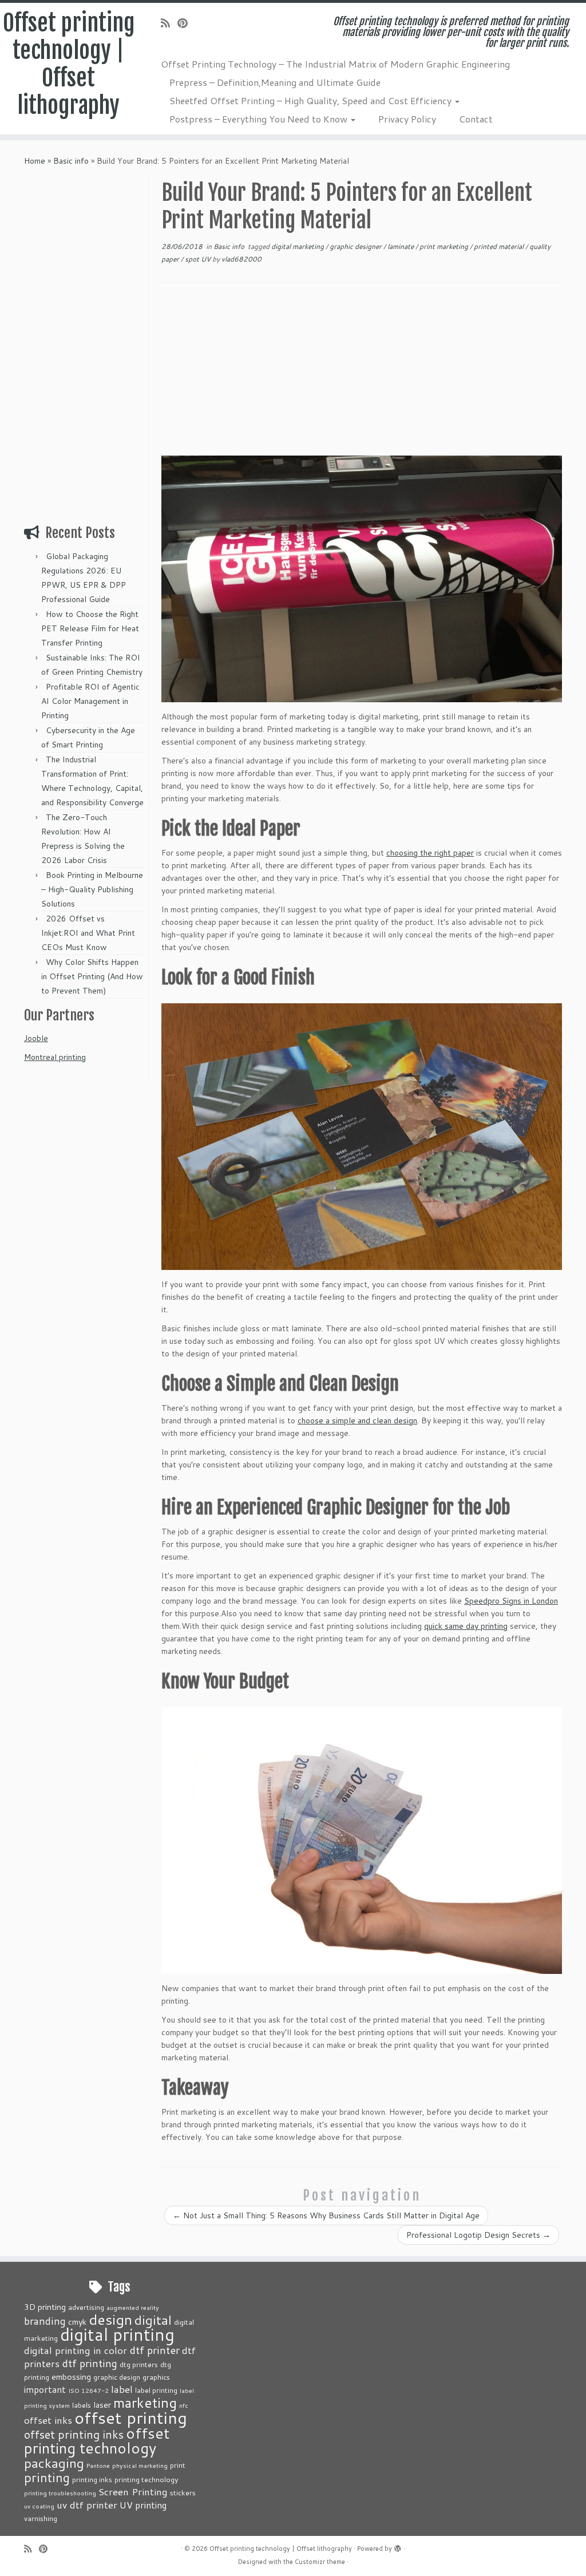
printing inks (92, 2479)
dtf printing (90, 2363)
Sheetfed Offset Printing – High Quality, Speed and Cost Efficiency (312, 100)
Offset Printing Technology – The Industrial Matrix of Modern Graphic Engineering (335, 64)
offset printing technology (97, 2440)
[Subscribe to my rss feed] (169, 23)
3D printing (45, 2307)
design (110, 2319)
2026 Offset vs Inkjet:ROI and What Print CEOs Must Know (88, 933)
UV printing (143, 2505)
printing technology (146, 2479)
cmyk (77, 2322)
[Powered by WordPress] (398, 2546)
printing (47, 2477)
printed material (500, 246)
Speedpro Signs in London (511, 1601)
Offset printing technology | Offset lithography (69, 64)
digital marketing (298, 246)
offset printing (131, 2417)
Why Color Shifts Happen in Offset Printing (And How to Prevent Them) (92, 976)
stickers (183, 2492)
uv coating (39, 2506)
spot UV (199, 259)
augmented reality (133, 2307)
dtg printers (139, 2364)
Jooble (36, 1038)
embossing (71, 2377)
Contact (476, 119)
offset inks (48, 2420)
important (45, 2389)
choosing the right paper (430, 853)
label (122, 2389)
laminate (401, 246)
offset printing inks (74, 2434)
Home (35, 161)
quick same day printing (466, 1626)
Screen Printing (133, 2491)
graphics (156, 2377)
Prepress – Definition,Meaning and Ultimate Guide (275, 82)
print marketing (445, 246)
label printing (156, 2390)
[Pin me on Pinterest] (186, 23)
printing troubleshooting (60, 2493)
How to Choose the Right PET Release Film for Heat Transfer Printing (90, 628)
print (178, 2465)
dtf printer (155, 2350)
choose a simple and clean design (357, 1420)
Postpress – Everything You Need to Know (260, 119)
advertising (86, 2307)
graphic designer (357, 246)
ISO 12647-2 (88, 2390)
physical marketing (140, 2465)
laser (102, 2405)
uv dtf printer (87, 2504)
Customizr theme (320, 2562)
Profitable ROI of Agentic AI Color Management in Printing (90, 701)
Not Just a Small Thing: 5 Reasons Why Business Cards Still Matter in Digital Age (326, 2215)
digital (153, 2320)
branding (45, 2321)
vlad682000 (241, 259)
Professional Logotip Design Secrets (478, 2235)
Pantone (98, 2465)
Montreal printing (55, 1057)
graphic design (117, 2377)
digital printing (117, 2334)
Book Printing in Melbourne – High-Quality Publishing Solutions (92, 889)
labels (82, 2405)
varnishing (41, 2518)
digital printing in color (76, 2350)
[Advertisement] (85, 345)
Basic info (71, 161)
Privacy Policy (407, 119)
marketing (145, 2402)
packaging (54, 2463)
